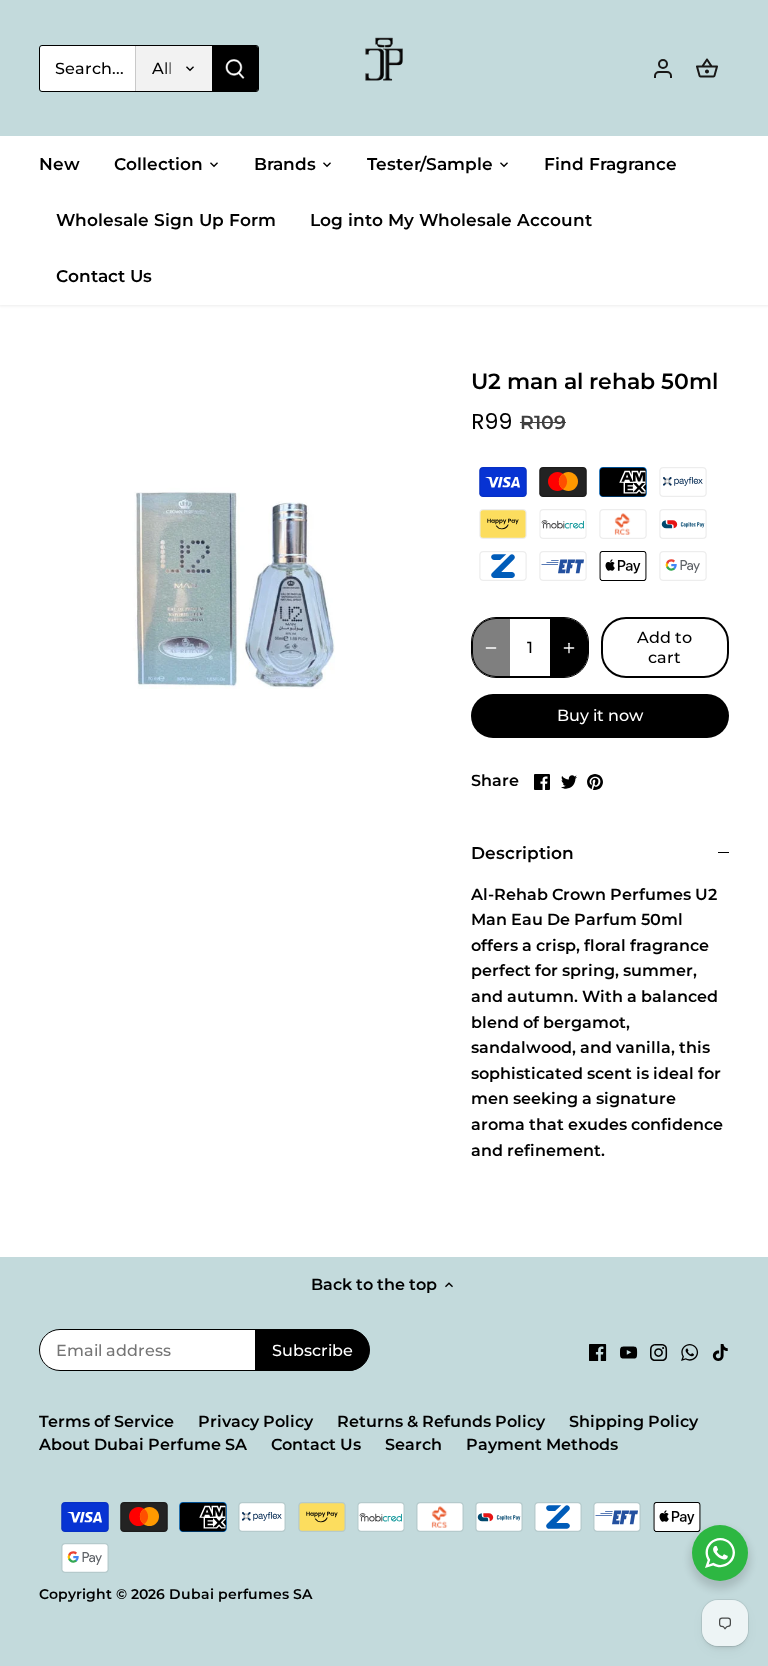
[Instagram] (658, 1352)
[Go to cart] (707, 68)
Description (522, 853)
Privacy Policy (255, 1421)
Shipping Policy (633, 1421)
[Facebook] (597, 1352)
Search (413, 1444)
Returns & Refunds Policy (441, 1421)
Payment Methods (542, 1444)
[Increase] (569, 647)
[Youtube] (628, 1352)
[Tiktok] (720, 1352)
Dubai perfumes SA (240, 1594)
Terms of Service (106, 1421)
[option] (236, 542)
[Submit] (235, 68)
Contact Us (316, 1444)
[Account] (663, 68)
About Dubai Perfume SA (143, 1444)
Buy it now (600, 715)
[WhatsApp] (689, 1352)
